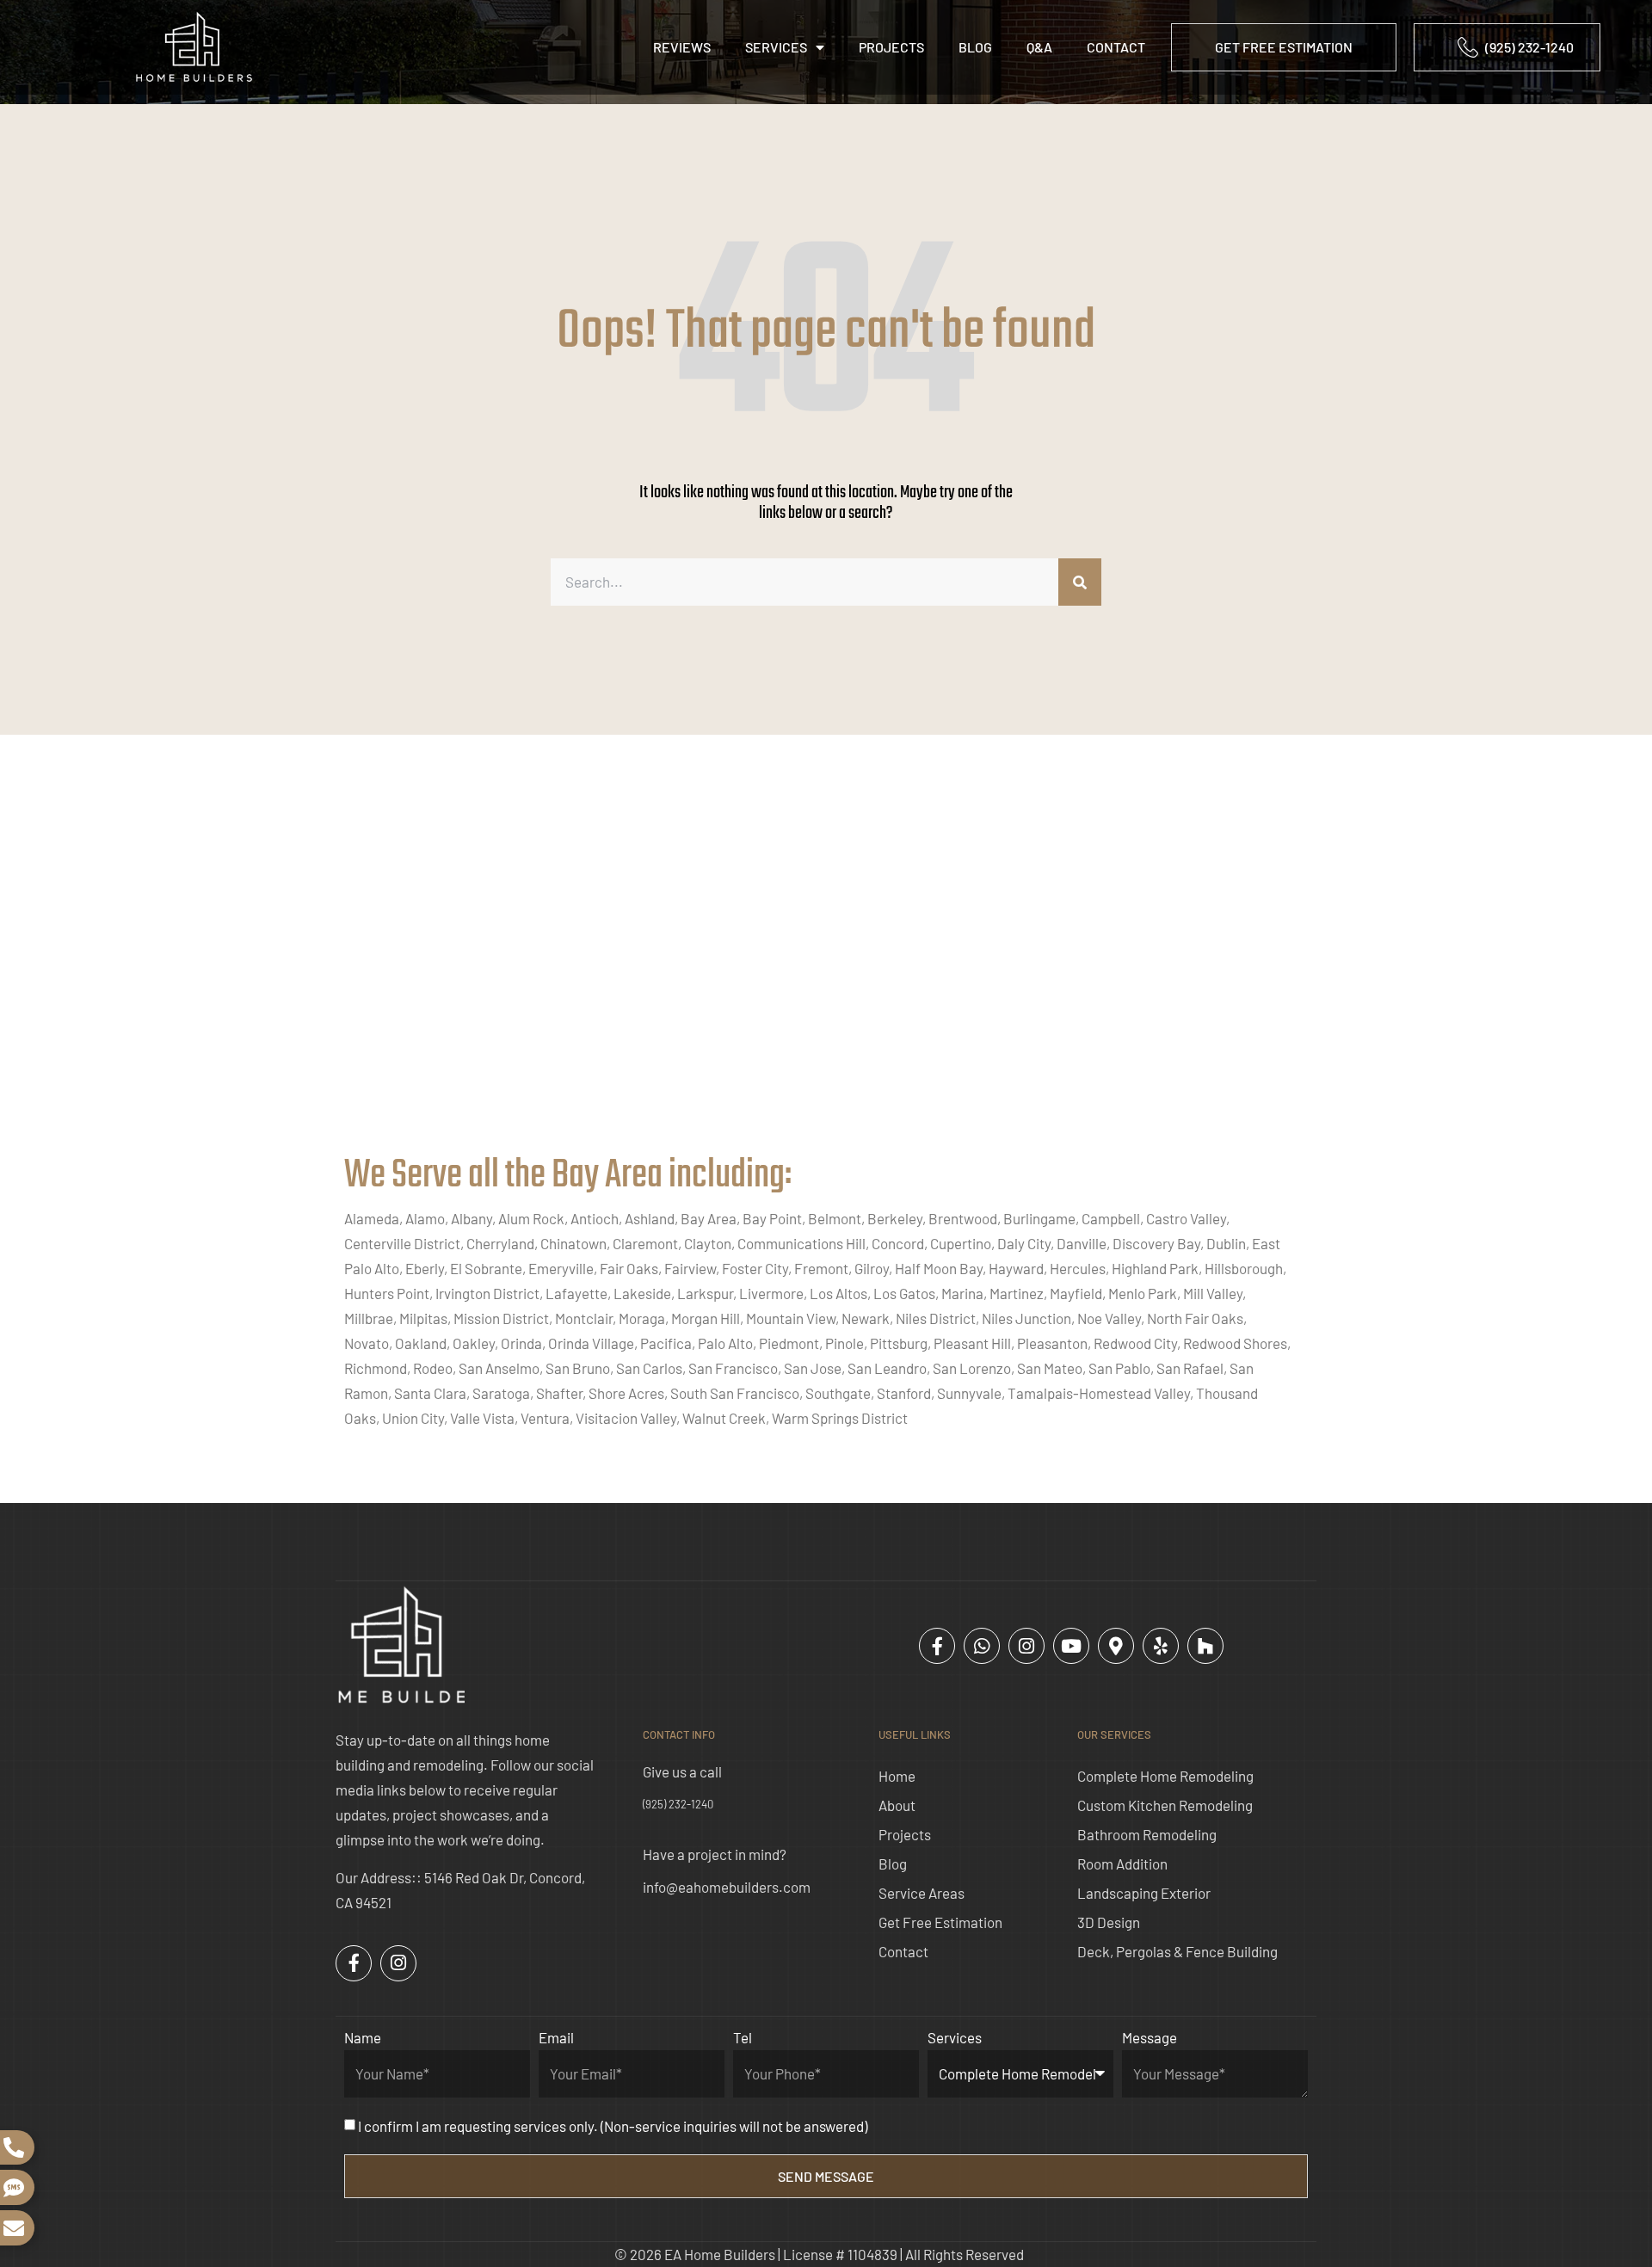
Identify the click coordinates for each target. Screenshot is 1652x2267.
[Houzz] (1205, 1646)
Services (776, 47)
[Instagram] (1026, 1646)
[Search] (1080, 582)
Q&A (1039, 47)
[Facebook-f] (937, 1646)
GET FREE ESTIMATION (1284, 47)
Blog (975, 47)
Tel (743, 2037)
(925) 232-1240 (678, 1804)
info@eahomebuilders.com (727, 1887)
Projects (891, 47)
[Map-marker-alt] (1116, 1646)
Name (363, 2037)
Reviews (682, 47)
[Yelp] (1161, 1646)
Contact (1116, 47)
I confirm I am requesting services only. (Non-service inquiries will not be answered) (613, 2126)
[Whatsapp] (982, 1646)
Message (1150, 2037)
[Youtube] (1071, 1646)
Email (556, 2037)
